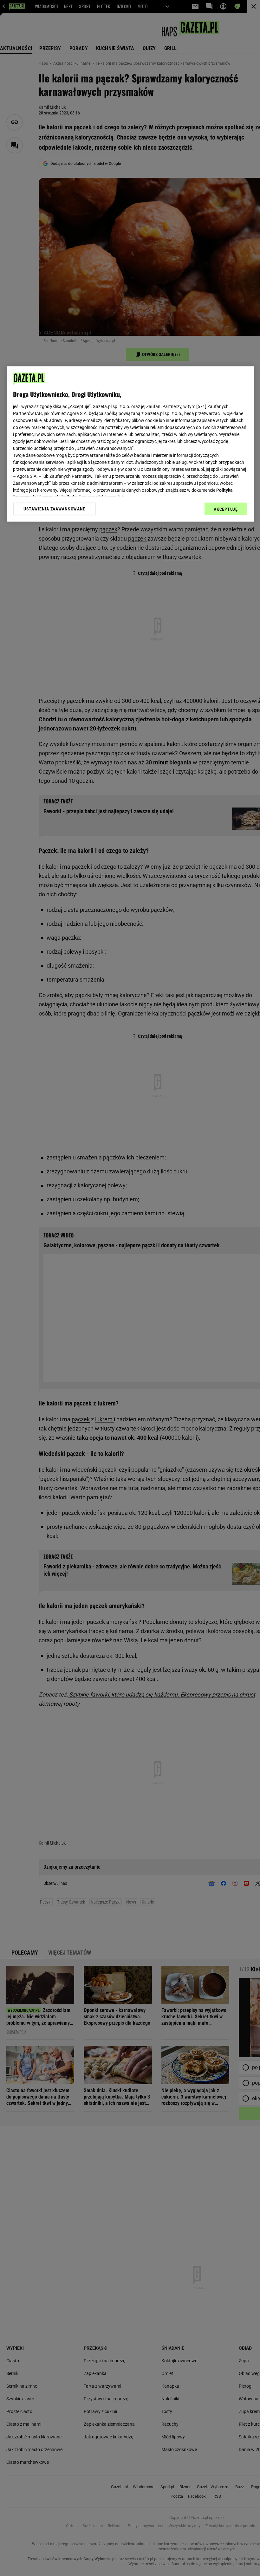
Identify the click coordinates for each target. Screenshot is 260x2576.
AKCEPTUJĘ (226, 509)
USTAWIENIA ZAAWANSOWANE (54, 509)
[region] (130, 444)
